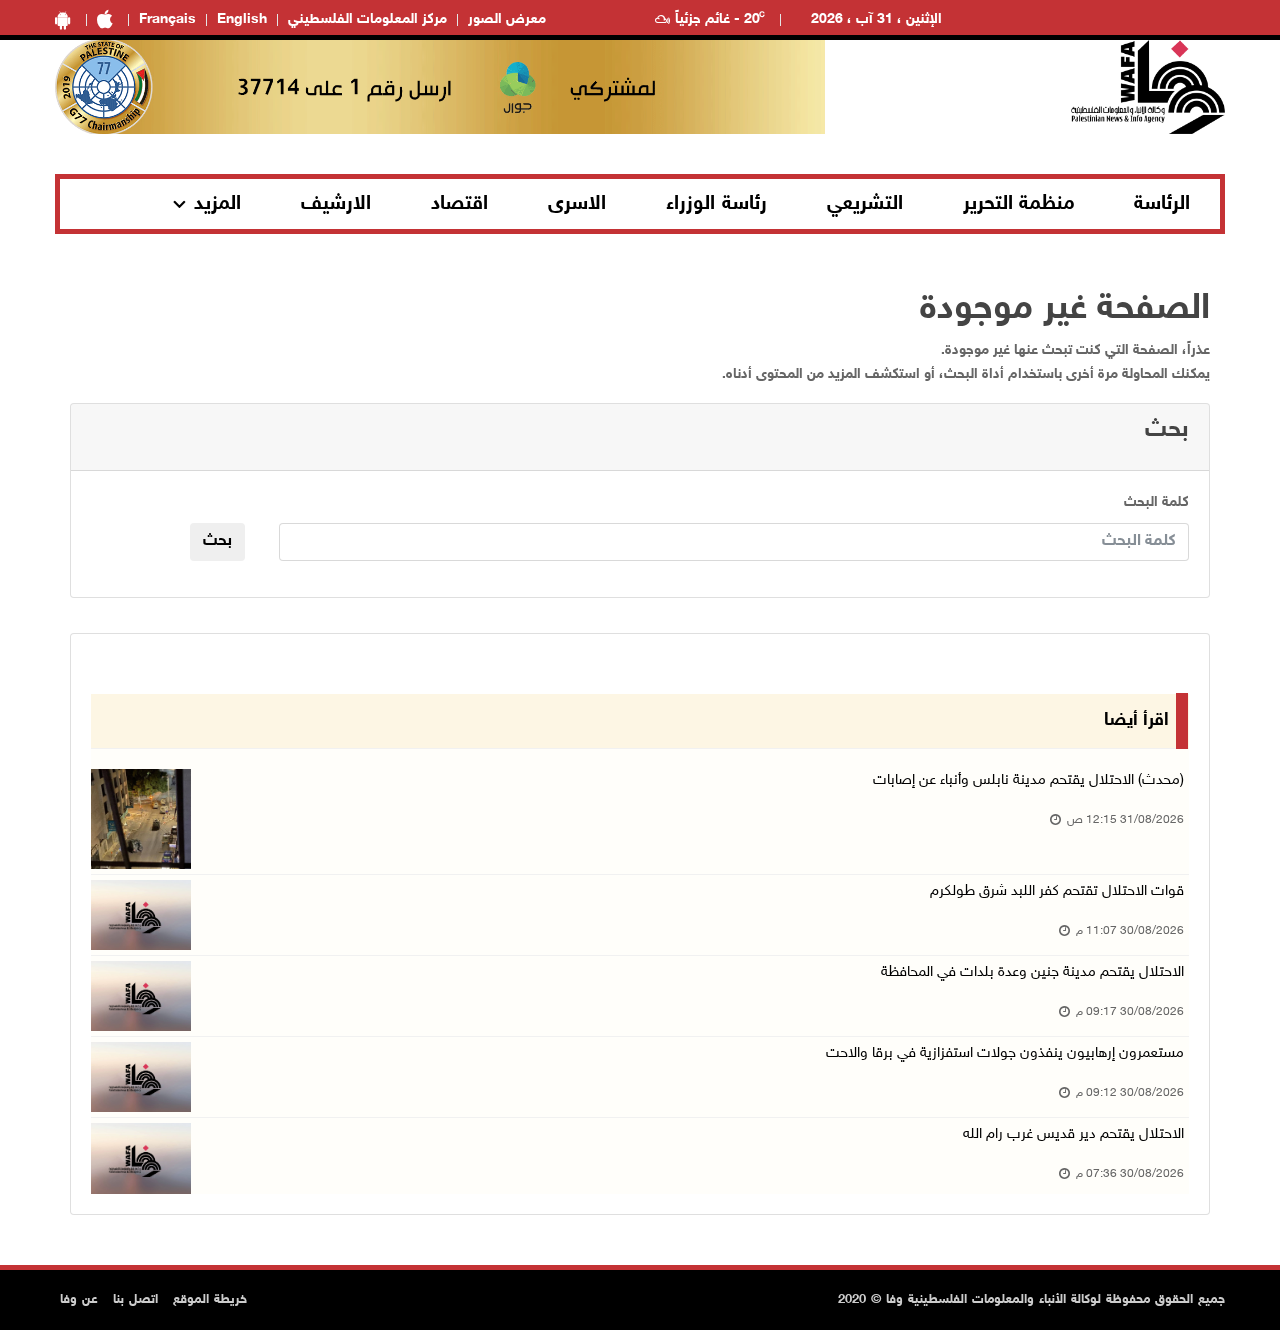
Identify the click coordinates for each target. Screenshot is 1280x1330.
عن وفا (79, 1300)
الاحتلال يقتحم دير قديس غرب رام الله (1073, 1134)
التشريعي (865, 204)
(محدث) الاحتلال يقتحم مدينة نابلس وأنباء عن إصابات (1028, 780)
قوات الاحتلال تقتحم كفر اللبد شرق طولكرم (1057, 891)
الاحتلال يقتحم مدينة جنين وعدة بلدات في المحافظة (1032, 972)
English (242, 19)
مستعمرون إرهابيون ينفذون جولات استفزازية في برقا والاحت (1005, 1053)
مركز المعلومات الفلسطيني (367, 19)
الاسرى (577, 204)
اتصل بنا (135, 1300)
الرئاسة (1162, 204)
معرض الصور (507, 19)
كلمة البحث (1156, 502)
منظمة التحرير (1019, 204)
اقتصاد (459, 204)
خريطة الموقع (210, 1300)
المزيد (217, 204)
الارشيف (336, 204)
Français (167, 19)
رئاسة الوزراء (716, 204)
